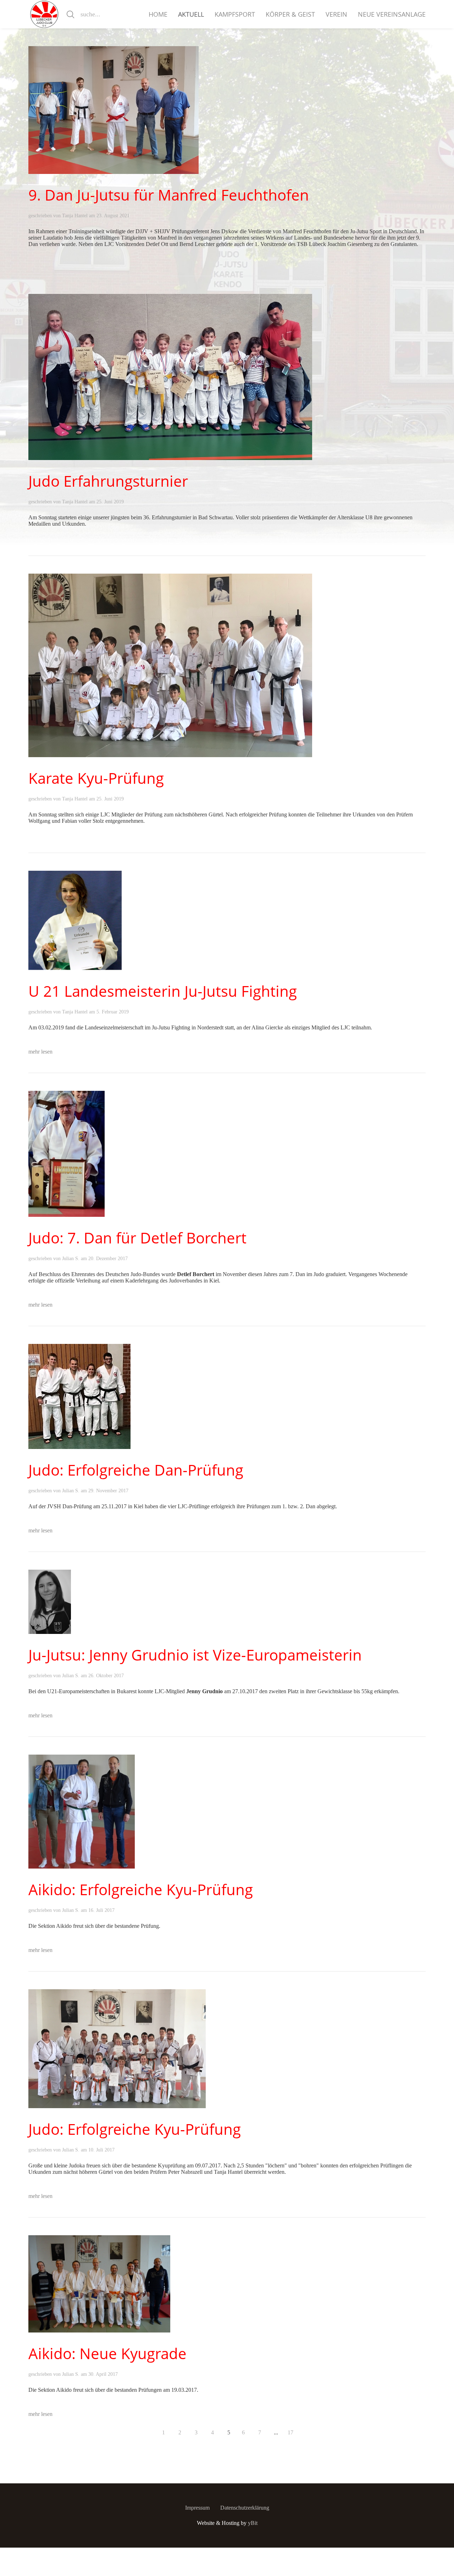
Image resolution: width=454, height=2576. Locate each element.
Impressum (197, 2508)
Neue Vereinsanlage (392, 14)
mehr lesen (40, 1052)
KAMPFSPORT (235, 14)
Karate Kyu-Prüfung (96, 778)
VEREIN (336, 14)
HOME (158, 14)
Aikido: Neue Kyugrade (107, 2353)
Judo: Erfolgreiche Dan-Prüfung (136, 1470)
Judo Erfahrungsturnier (108, 481)
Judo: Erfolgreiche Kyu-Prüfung (135, 2129)
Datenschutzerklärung (245, 2508)
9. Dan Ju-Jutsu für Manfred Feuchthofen (169, 195)
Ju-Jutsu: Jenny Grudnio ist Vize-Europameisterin (195, 1655)
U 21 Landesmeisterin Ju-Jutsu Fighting (163, 991)
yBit (253, 2523)
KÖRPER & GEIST (290, 14)
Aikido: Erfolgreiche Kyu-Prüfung (141, 1889)
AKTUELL (191, 14)
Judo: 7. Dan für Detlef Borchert (137, 1238)
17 (290, 2432)
